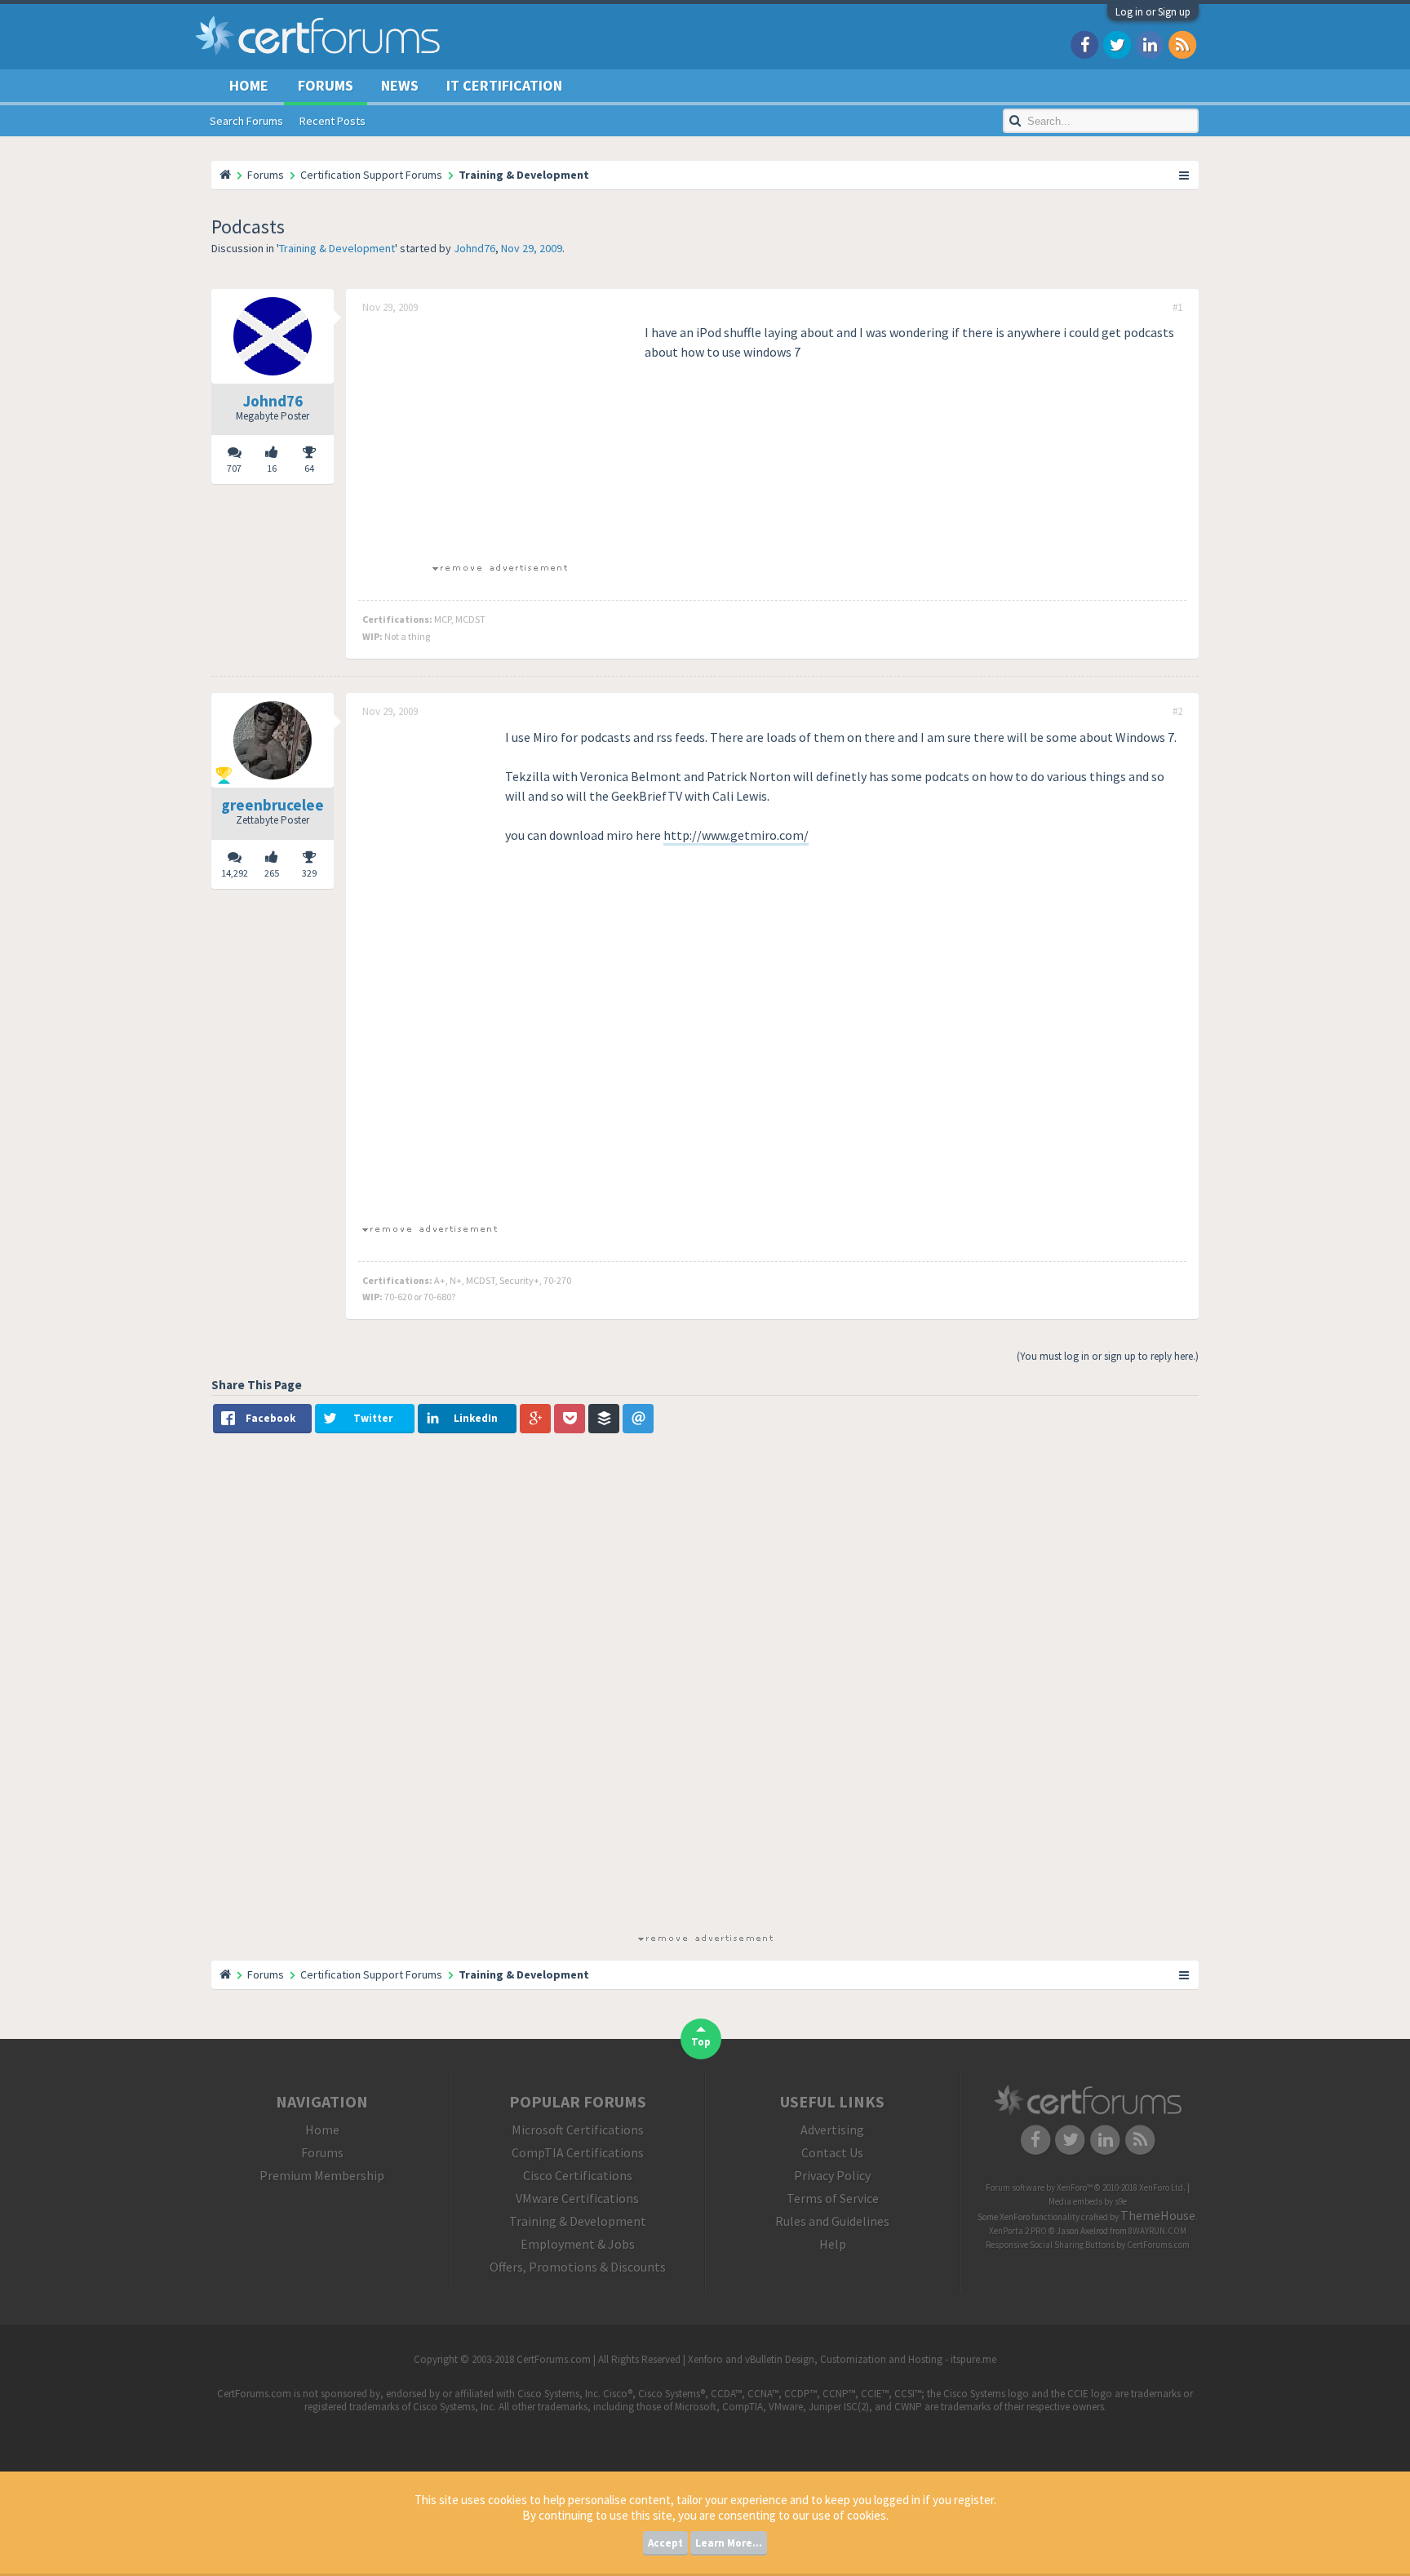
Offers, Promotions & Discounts (578, 2267)
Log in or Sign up (1153, 12)
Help (833, 2244)
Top (701, 2042)
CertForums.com (1158, 2245)
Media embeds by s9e (1088, 2201)
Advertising (832, 2130)
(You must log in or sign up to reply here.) (1108, 1356)
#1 (1177, 308)
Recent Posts (333, 121)
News (400, 85)
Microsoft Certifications (578, 2130)
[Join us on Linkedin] (1150, 44)
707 (234, 468)
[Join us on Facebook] (1084, 44)
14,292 (235, 873)
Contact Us (832, 2152)
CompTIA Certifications (578, 2152)
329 (309, 873)
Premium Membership (322, 2175)
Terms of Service (833, 2198)
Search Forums (246, 121)
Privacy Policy (832, 2175)
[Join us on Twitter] (1117, 44)
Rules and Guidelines (832, 2221)
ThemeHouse (1158, 2215)
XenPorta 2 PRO (1018, 2231)
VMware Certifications (577, 2198)
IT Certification (504, 85)
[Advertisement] (499, 437)
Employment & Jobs (578, 2244)
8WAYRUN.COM (1157, 2231)
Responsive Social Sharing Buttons (1050, 2245)
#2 (1177, 712)
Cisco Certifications (578, 2175)
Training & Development (337, 248)
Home (249, 85)
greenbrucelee (273, 805)
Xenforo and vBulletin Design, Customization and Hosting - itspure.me (842, 2359)
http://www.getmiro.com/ (736, 835)
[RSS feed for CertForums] (1182, 44)
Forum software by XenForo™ (1086, 2187)
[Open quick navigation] (1185, 175)
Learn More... (729, 2543)
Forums (326, 85)
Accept (665, 2543)
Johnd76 (474, 248)
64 (309, 468)
